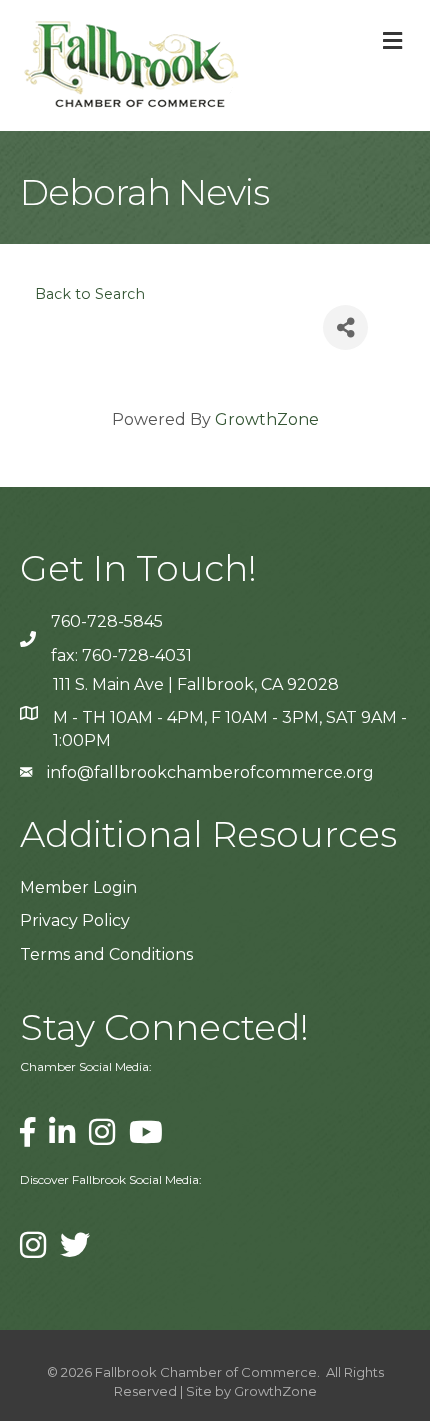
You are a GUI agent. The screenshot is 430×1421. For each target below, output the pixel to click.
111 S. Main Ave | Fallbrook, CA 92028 (196, 684)
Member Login (78, 887)
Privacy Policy (75, 920)
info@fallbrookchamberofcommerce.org (210, 772)
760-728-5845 (107, 621)
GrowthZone (267, 419)
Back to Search (90, 294)
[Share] (345, 327)
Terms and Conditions (106, 954)
